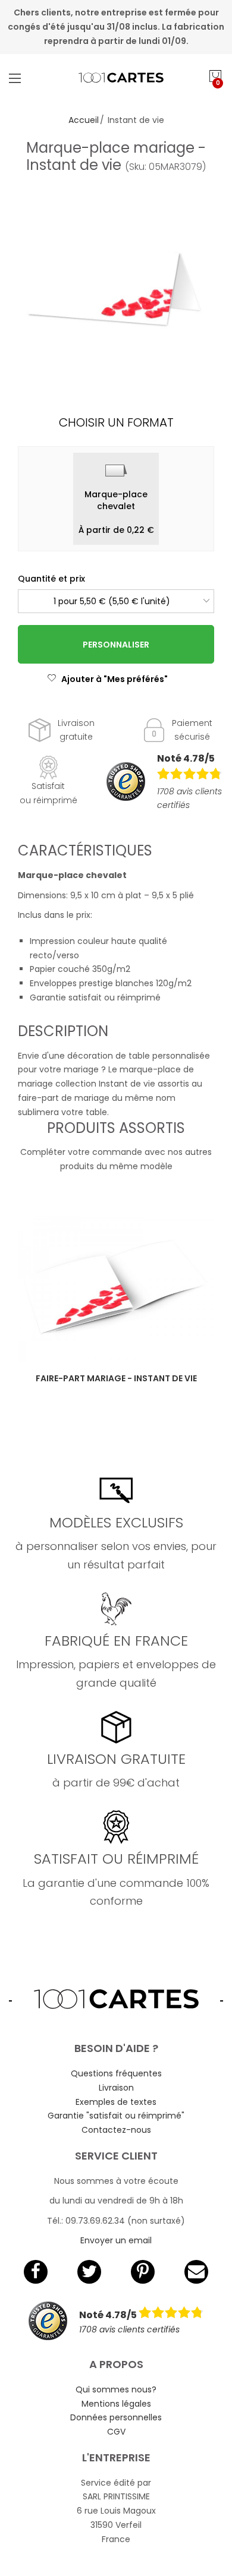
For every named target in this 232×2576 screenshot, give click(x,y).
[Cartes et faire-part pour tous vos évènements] (116, 78)
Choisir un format (116, 422)
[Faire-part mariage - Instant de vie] (116, 1289)
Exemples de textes (116, 2102)
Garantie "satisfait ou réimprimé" (116, 2116)
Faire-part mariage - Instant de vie (116, 1378)
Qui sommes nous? (116, 2389)
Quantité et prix (51, 579)
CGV (116, 2432)
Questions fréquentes (116, 2073)
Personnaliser (116, 645)
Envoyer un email (116, 2240)
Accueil (84, 120)
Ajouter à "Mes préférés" (115, 679)
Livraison (116, 2088)
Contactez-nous (116, 2130)
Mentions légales (116, 2404)
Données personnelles (116, 2417)
